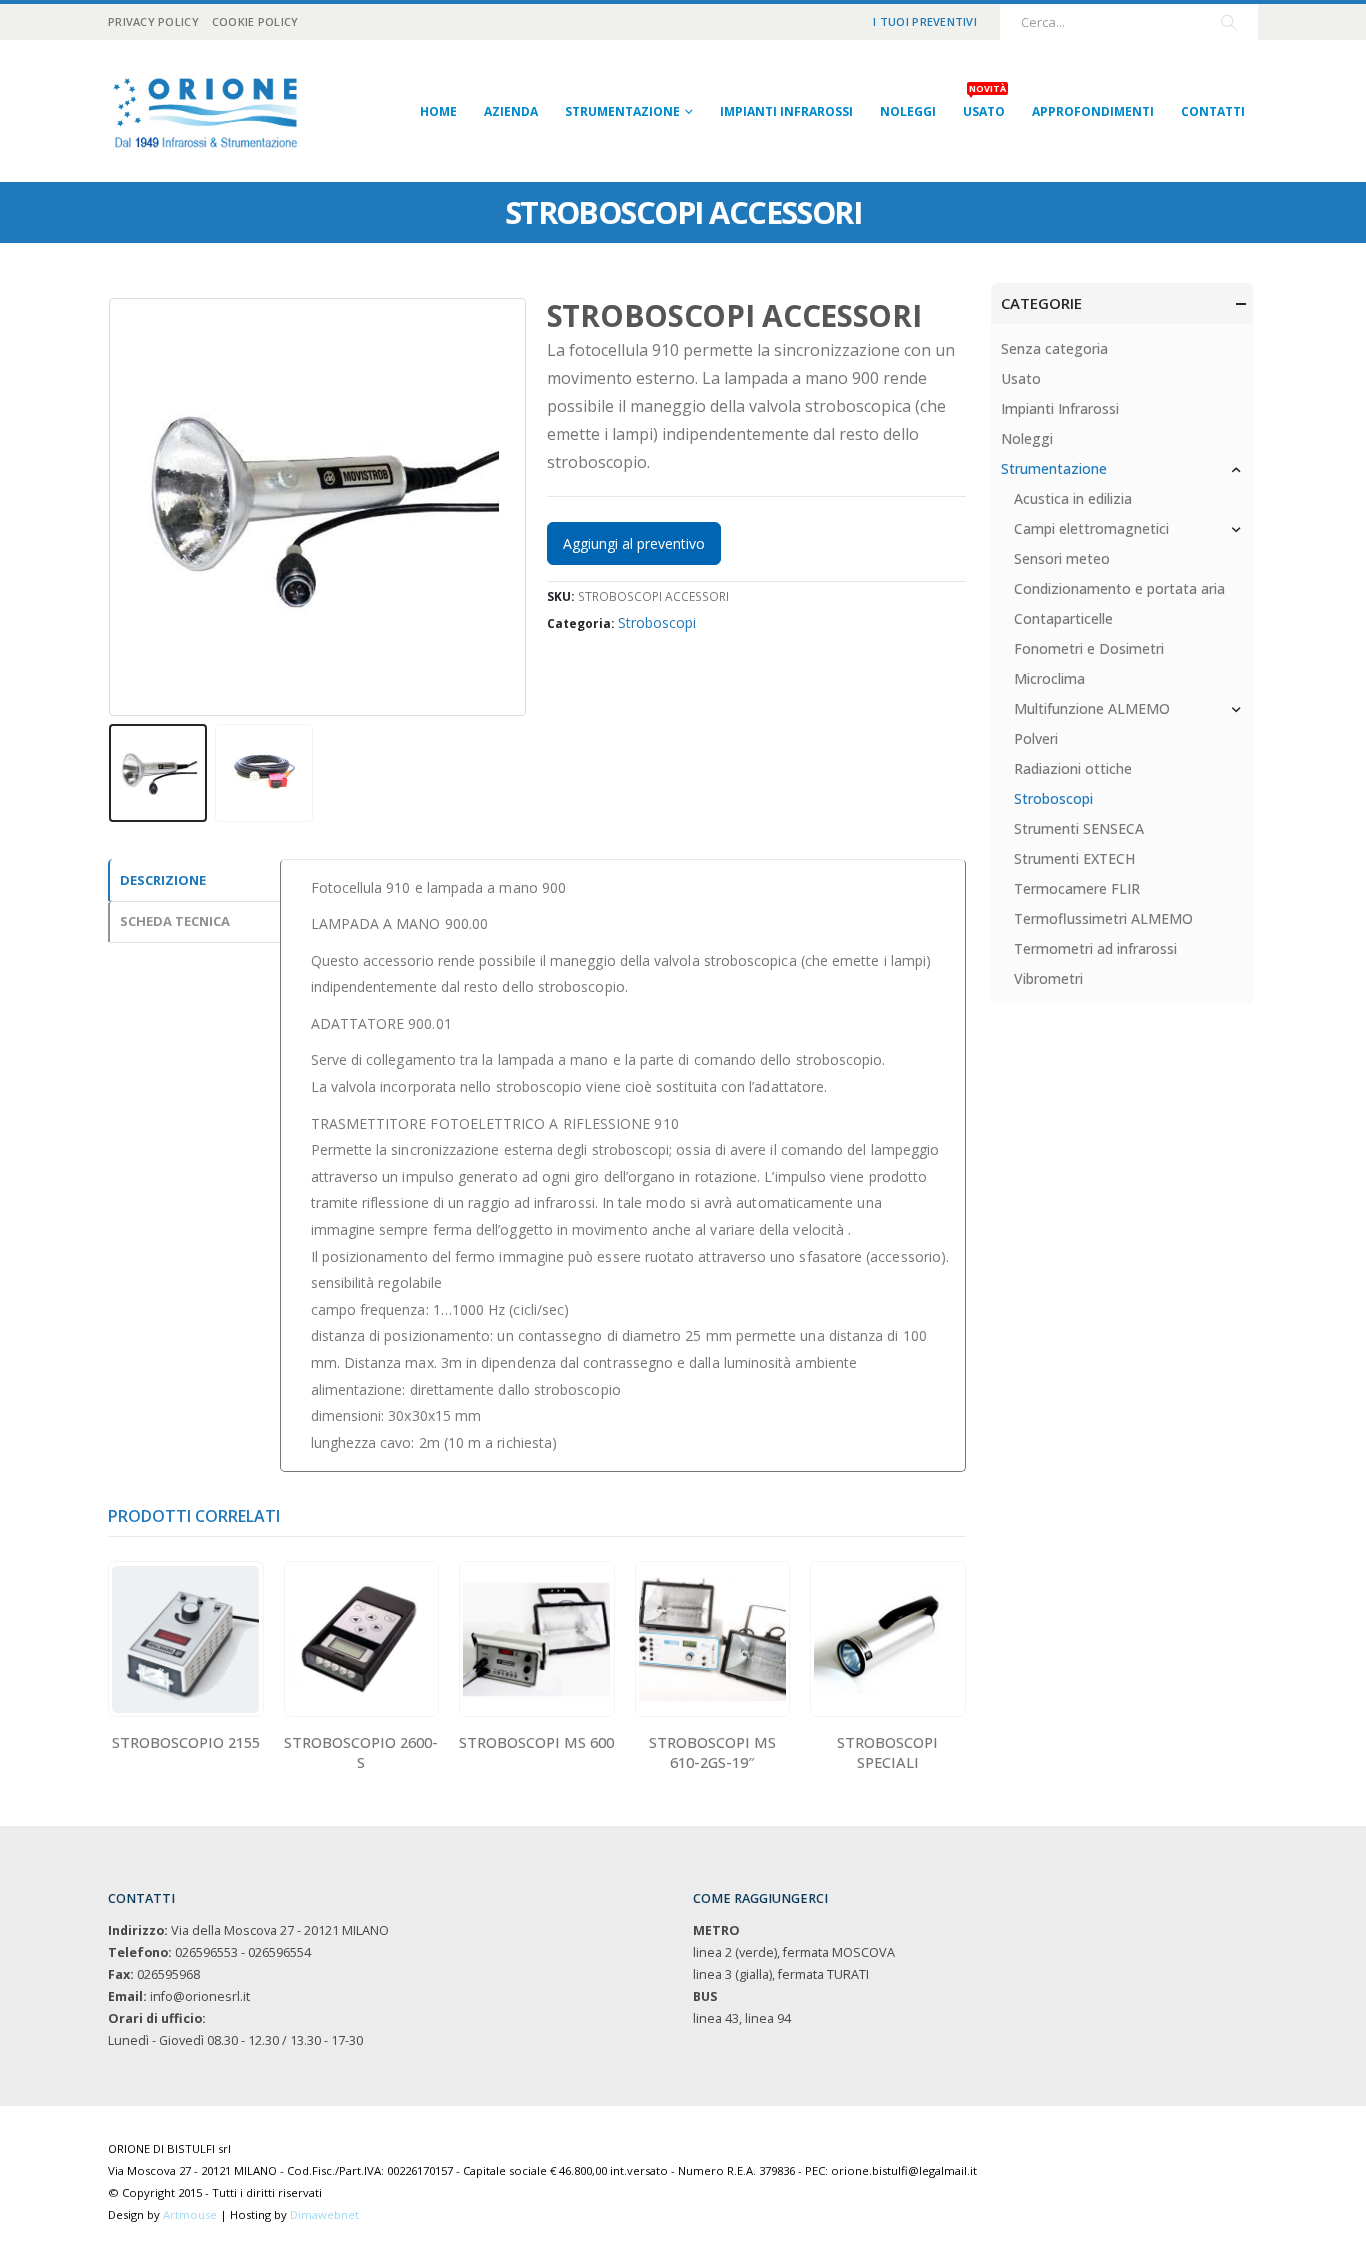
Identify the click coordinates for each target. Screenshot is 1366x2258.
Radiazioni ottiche (1073, 768)
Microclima (1049, 678)
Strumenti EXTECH (1074, 858)
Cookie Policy (255, 21)
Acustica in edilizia (1073, 498)
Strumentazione (622, 111)
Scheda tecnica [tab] (175, 921)
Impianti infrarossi (786, 111)
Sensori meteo (1062, 558)
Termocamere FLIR (1077, 888)
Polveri (1036, 738)
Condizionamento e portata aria (1119, 588)
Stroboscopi (657, 622)
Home (438, 111)
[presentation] (113, 507)
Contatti (1213, 111)
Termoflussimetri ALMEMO (1103, 918)
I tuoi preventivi (925, 21)
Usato (984, 105)
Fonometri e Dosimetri (1089, 648)
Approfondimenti (1093, 111)
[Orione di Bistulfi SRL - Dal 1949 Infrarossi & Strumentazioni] (208, 111)
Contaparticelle (1063, 618)
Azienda (511, 111)
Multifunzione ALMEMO (1092, 708)
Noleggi (908, 111)
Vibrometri (1048, 978)
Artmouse (190, 2214)
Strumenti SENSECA (1079, 828)
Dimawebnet (324, 2214)
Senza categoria (1054, 348)
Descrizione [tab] (163, 880)
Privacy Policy (153, 21)
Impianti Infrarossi (1060, 408)
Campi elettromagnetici (1091, 528)
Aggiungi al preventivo (634, 543)
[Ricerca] (1229, 22)
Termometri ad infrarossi (1095, 948)
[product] (185, 1639)
